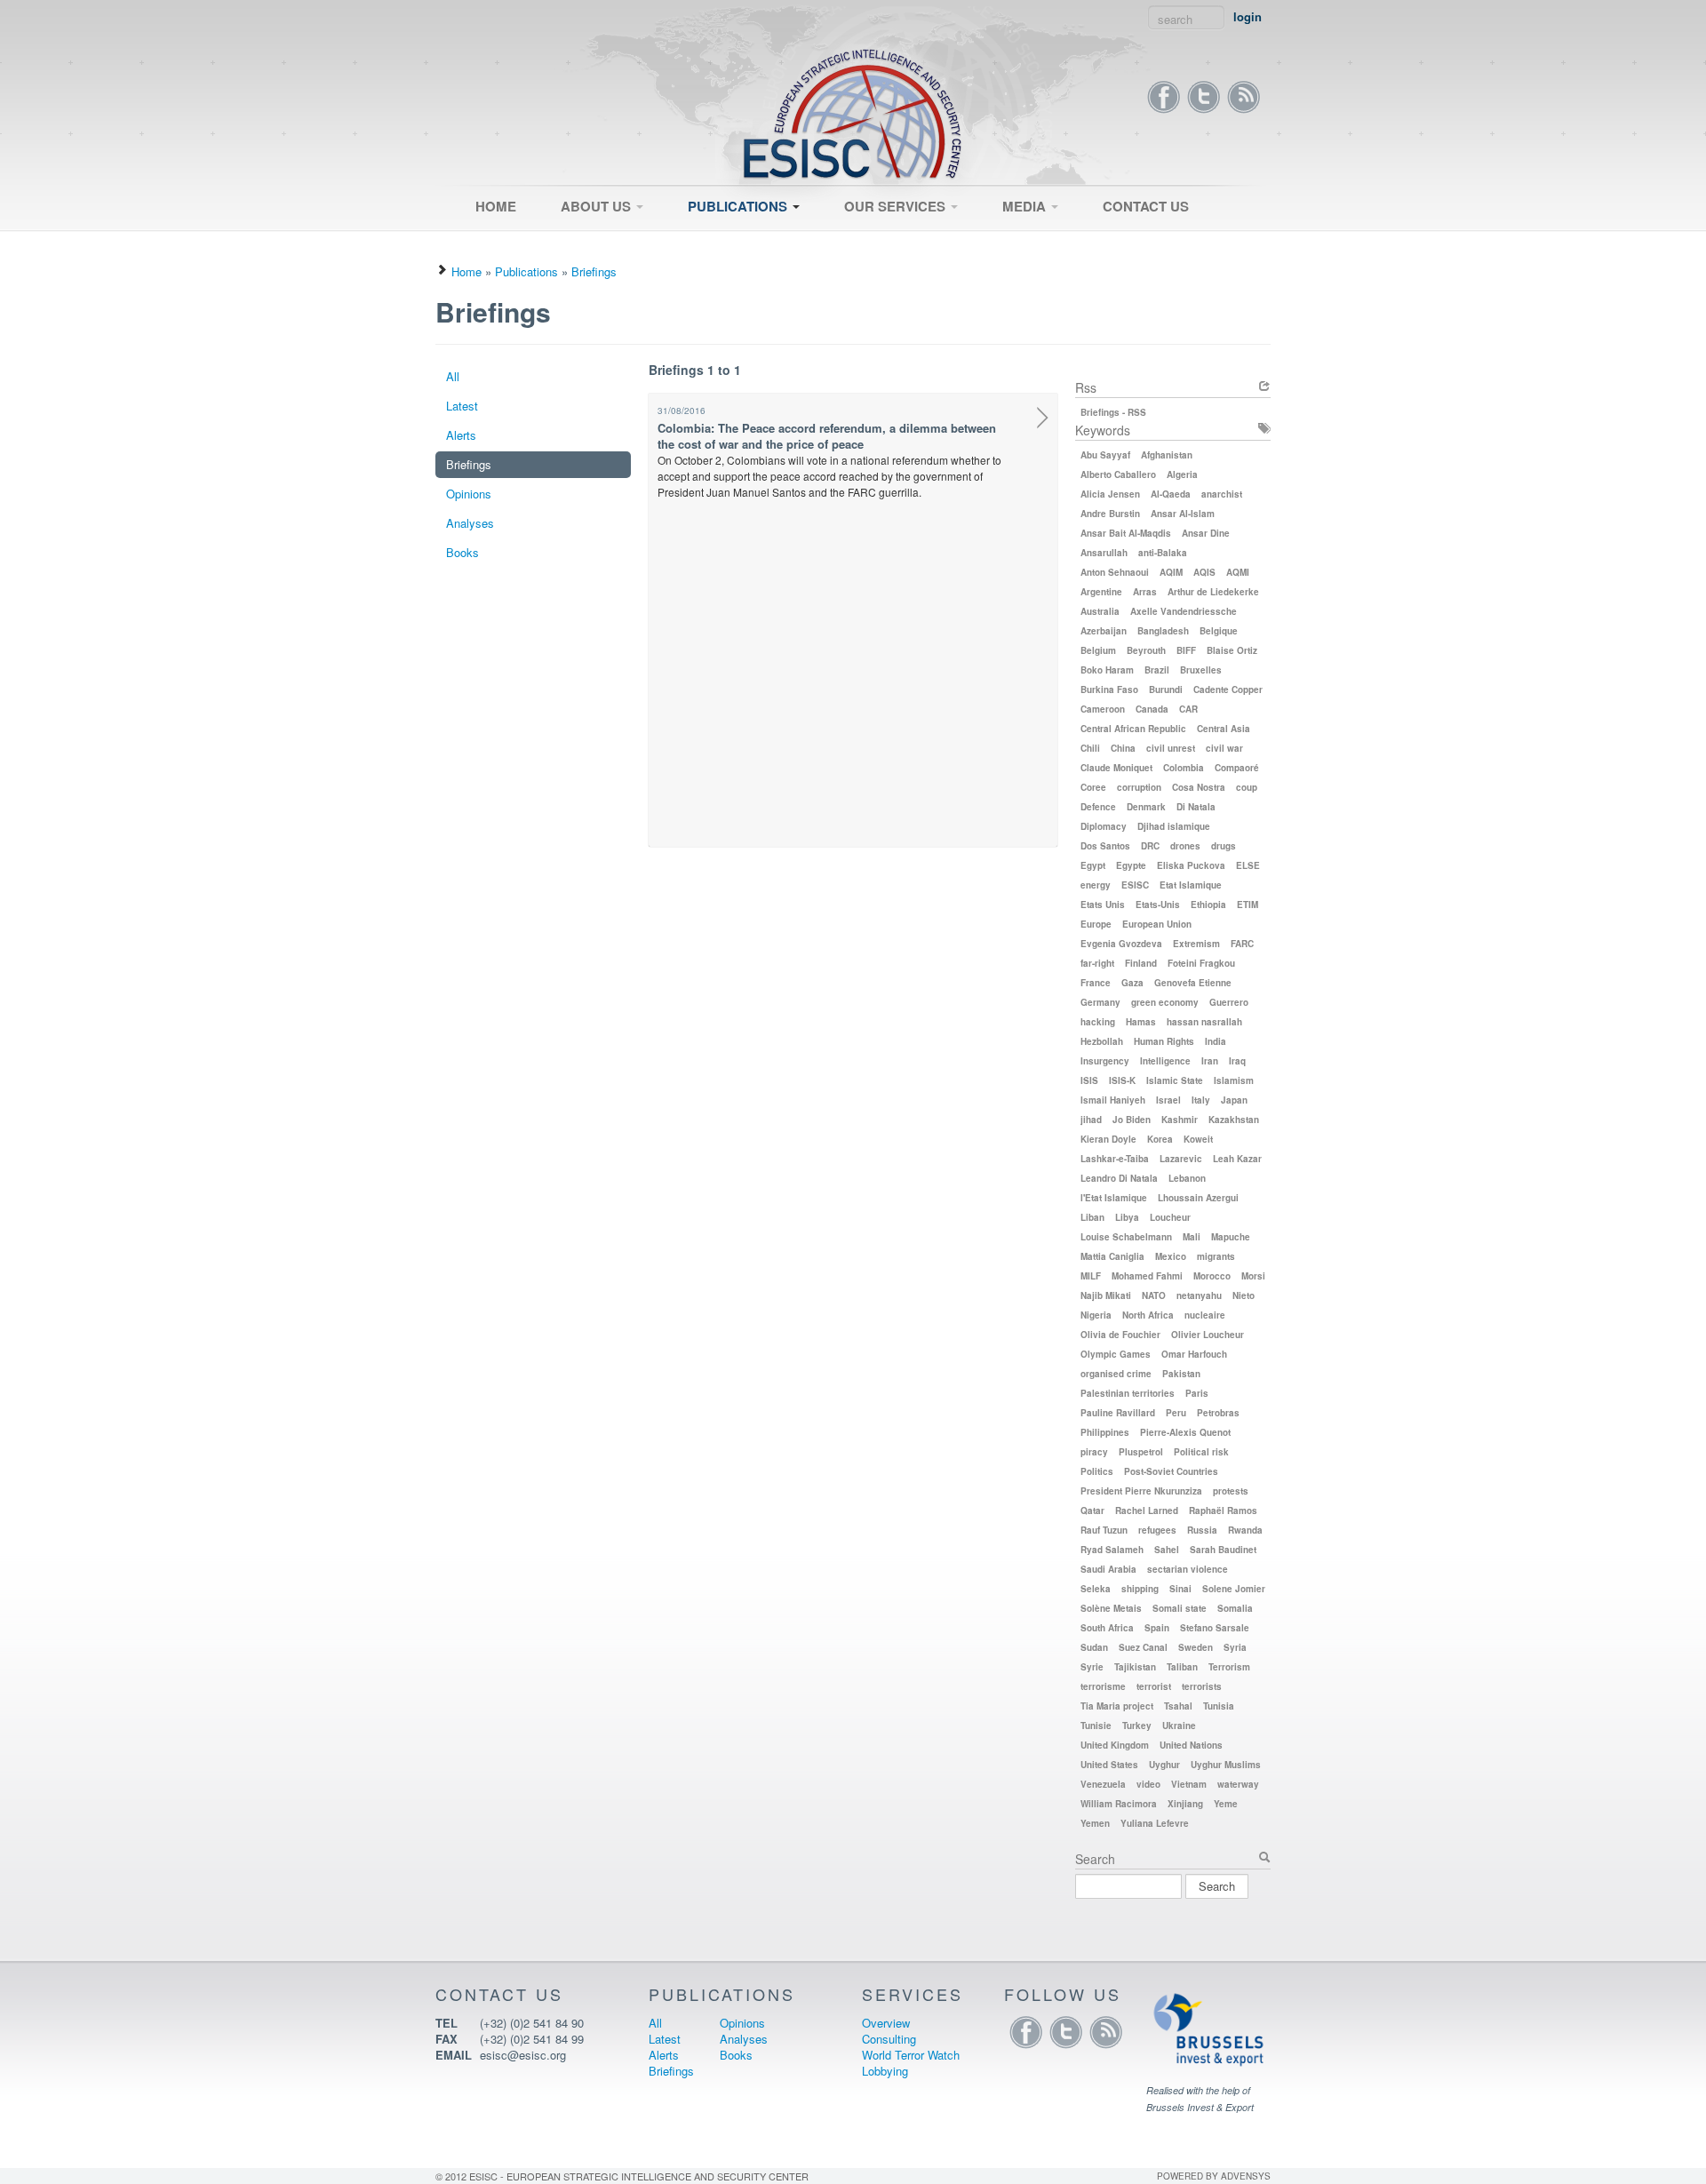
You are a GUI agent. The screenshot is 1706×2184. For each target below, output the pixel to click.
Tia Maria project (1117, 1706)
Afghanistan (1167, 455)
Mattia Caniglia (1112, 1256)
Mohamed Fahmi (1147, 1276)
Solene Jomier (1234, 1589)
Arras (1145, 592)
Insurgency (1105, 1061)
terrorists (1202, 1686)
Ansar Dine (1206, 533)
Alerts (461, 435)
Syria (1235, 1647)
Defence (1098, 807)
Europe (1096, 924)
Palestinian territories (1128, 1393)
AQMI (1238, 572)
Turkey (1137, 1726)
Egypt (1093, 865)
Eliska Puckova (1191, 865)
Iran (1210, 1061)
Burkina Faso (1109, 689)
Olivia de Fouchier (1120, 1335)
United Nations (1191, 1745)
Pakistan (1181, 1374)
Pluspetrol (1141, 1452)
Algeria (1182, 474)
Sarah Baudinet (1223, 1550)
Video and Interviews (1048, 237)
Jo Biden (1132, 1120)
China (1123, 748)
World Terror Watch (911, 2055)
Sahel (1167, 1550)
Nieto (1244, 1295)
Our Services (897, 206)
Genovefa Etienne (1193, 983)
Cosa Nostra (1199, 787)
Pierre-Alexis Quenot (1185, 1432)
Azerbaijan (1104, 631)
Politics (1097, 1471)
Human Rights (1164, 1041)
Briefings (594, 271)
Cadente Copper (1228, 689)
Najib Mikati (1106, 1295)
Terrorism (1229, 1667)
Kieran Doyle (1108, 1139)
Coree (1093, 787)
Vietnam (1189, 1784)
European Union (1157, 924)
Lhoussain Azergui (1198, 1198)
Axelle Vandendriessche (1184, 611)
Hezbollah (1102, 1041)
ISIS (1089, 1080)
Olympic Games (1116, 1354)
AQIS (1204, 572)
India (1216, 1041)
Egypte (1131, 865)
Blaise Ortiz (1232, 650)
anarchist (1222, 494)
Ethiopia (1208, 905)
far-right (1097, 963)
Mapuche (1231, 1237)
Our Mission (584, 237)
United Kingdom (1115, 1745)
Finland (1141, 963)
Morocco (1212, 1276)
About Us (598, 206)
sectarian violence (1188, 1569)
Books (462, 552)
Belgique (1219, 631)
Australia (1100, 611)
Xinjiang (1185, 1804)
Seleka (1096, 1589)
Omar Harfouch (1194, 1354)
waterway (1238, 1784)
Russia (1202, 1530)
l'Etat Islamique (1114, 1198)
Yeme (1226, 1804)
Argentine (1101, 592)
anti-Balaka (1163, 553)
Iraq (1237, 1061)
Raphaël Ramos (1223, 1510)
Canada (1152, 709)
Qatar (1092, 1510)
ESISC (1135, 885)
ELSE (1248, 865)
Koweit (1198, 1139)
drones (1185, 846)
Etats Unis (1103, 905)
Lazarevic (1181, 1159)
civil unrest (1171, 748)
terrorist (1154, 1686)
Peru (1176, 1413)
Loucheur (1170, 1217)
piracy (1094, 1452)
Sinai (1180, 1589)
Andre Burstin (1110, 514)
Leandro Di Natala (1119, 1178)
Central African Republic (1133, 729)
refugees (1157, 1530)
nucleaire (1205, 1315)
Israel (1168, 1100)
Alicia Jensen (1110, 494)
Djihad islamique (1174, 826)
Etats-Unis (1158, 905)
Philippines (1105, 1432)
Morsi (1253, 1276)
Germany (1100, 1002)
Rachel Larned (1147, 1510)
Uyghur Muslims (1226, 1765)
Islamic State (1175, 1080)
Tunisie (1096, 1726)
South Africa (1107, 1628)
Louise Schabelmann (1126, 1237)
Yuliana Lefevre (1155, 1823)
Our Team (578, 243)
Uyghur (1164, 1765)
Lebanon (1187, 1178)
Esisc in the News (1041, 243)
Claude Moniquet (1116, 768)
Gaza (1132, 983)
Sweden (1196, 1647)
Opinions (469, 494)
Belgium (1098, 650)
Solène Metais (1111, 1608)
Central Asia (1224, 729)
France (1096, 983)
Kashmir (1180, 1120)
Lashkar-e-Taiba (1115, 1159)
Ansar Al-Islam (1183, 514)
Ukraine (1179, 1726)
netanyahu (1199, 1295)
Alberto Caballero (1118, 474)
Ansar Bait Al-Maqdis (1126, 533)
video (1148, 1784)
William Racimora (1119, 1804)
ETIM (1248, 905)
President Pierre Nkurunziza (1141, 1491)
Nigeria (1096, 1315)
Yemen (1095, 1823)
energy (1096, 885)
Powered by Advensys (1214, 2176)
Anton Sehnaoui (1115, 572)
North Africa (1148, 1315)
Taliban (1182, 1667)
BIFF (1186, 650)
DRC (1150, 846)
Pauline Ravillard (1118, 1413)
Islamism (1234, 1080)
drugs (1224, 846)
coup (1247, 787)
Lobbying (885, 2071)
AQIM (1171, 572)
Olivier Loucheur (1208, 1335)
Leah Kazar (1237, 1159)
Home (496, 206)
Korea (1160, 1139)
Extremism (1196, 944)
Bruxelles (1201, 670)
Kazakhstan (1234, 1120)
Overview (860, 237)
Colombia (1184, 768)
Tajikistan (1135, 1667)
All (686, 237)
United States (1109, 1765)
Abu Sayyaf (1105, 455)
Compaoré (1237, 768)
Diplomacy (1104, 826)
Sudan (1094, 1647)
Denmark (1146, 807)
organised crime (1116, 1374)
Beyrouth (1146, 650)
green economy (1165, 1002)
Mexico (1171, 1256)
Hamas (1141, 1022)
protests (1231, 1491)
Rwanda (1245, 1530)
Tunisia (1219, 1706)
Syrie (1092, 1667)
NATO (1154, 1295)
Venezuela (1103, 1784)
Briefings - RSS (1113, 412)
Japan (1234, 1100)
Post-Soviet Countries (1171, 1471)
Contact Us (1146, 206)
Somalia (1235, 1608)
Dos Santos (1105, 846)
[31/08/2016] (1043, 420)
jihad (1091, 1120)
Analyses (470, 523)
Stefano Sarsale (1215, 1628)
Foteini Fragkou (1201, 963)
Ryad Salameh (1112, 1550)
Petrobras (1218, 1413)
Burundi (1166, 689)
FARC (1242, 944)
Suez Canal (1143, 1647)
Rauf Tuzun (1104, 1530)
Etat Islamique (1191, 885)
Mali (1192, 1237)
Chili (1090, 748)
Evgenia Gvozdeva (1121, 944)
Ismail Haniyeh (1113, 1100)
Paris (1197, 1393)
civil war (1224, 748)
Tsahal (1178, 1706)
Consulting (863, 243)
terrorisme (1103, 1686)
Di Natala (1196, 807)
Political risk (1201, 1452)
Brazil (1157, 670)
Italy (1201, 1100)
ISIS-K (1122, 1080)
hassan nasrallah (1204, 1022)
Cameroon (1103, 709)
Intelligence (1165, 1061)
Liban (1092, 1217)
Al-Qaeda (1171, 494)
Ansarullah (1104, 553)
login (1248, 17)
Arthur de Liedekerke (1213, 592)
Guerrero (1229, 1002)
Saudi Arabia (1108, 1569)
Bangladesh (1163, 631)
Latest (696, 243)
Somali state (1180, 1608)
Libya (1127, 1217)
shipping (1140, 1589)
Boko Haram (1107, 670)
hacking (1098, 1022)
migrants (1216, 1256)
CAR (1188, 709)
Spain (1157, 1628)
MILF (1091, 1276)
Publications (739, 206)
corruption (1139, 787)
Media (1026, 206)
